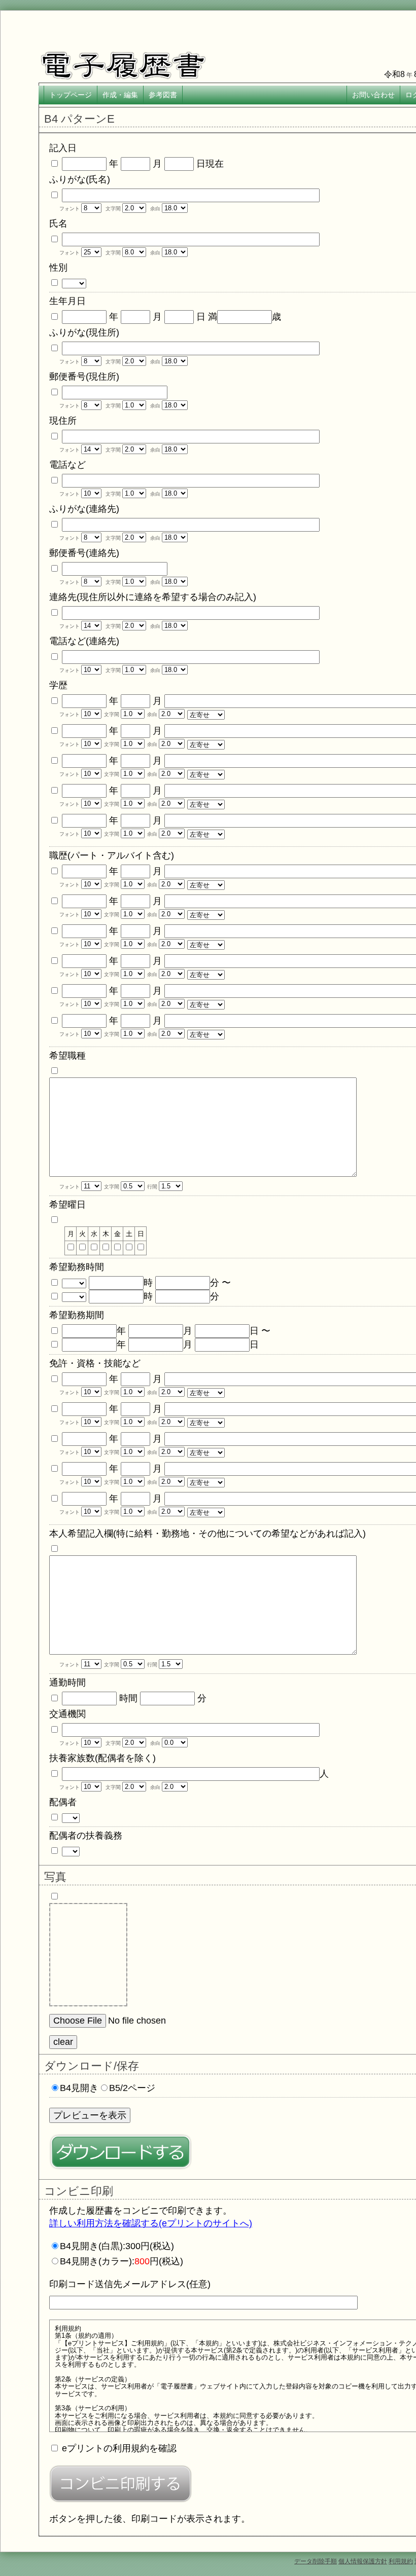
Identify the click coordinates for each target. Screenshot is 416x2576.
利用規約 (401, 2561)
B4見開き (79, 2088)
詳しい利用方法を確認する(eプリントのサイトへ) (151, 2223)
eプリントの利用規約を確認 (119, 2448)
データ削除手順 (316, 2561)
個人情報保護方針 (363, 2561)
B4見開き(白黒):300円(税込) (117, 2246)
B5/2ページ (132, 2088)
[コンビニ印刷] (120, 2484)
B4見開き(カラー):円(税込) (122, 2261)
